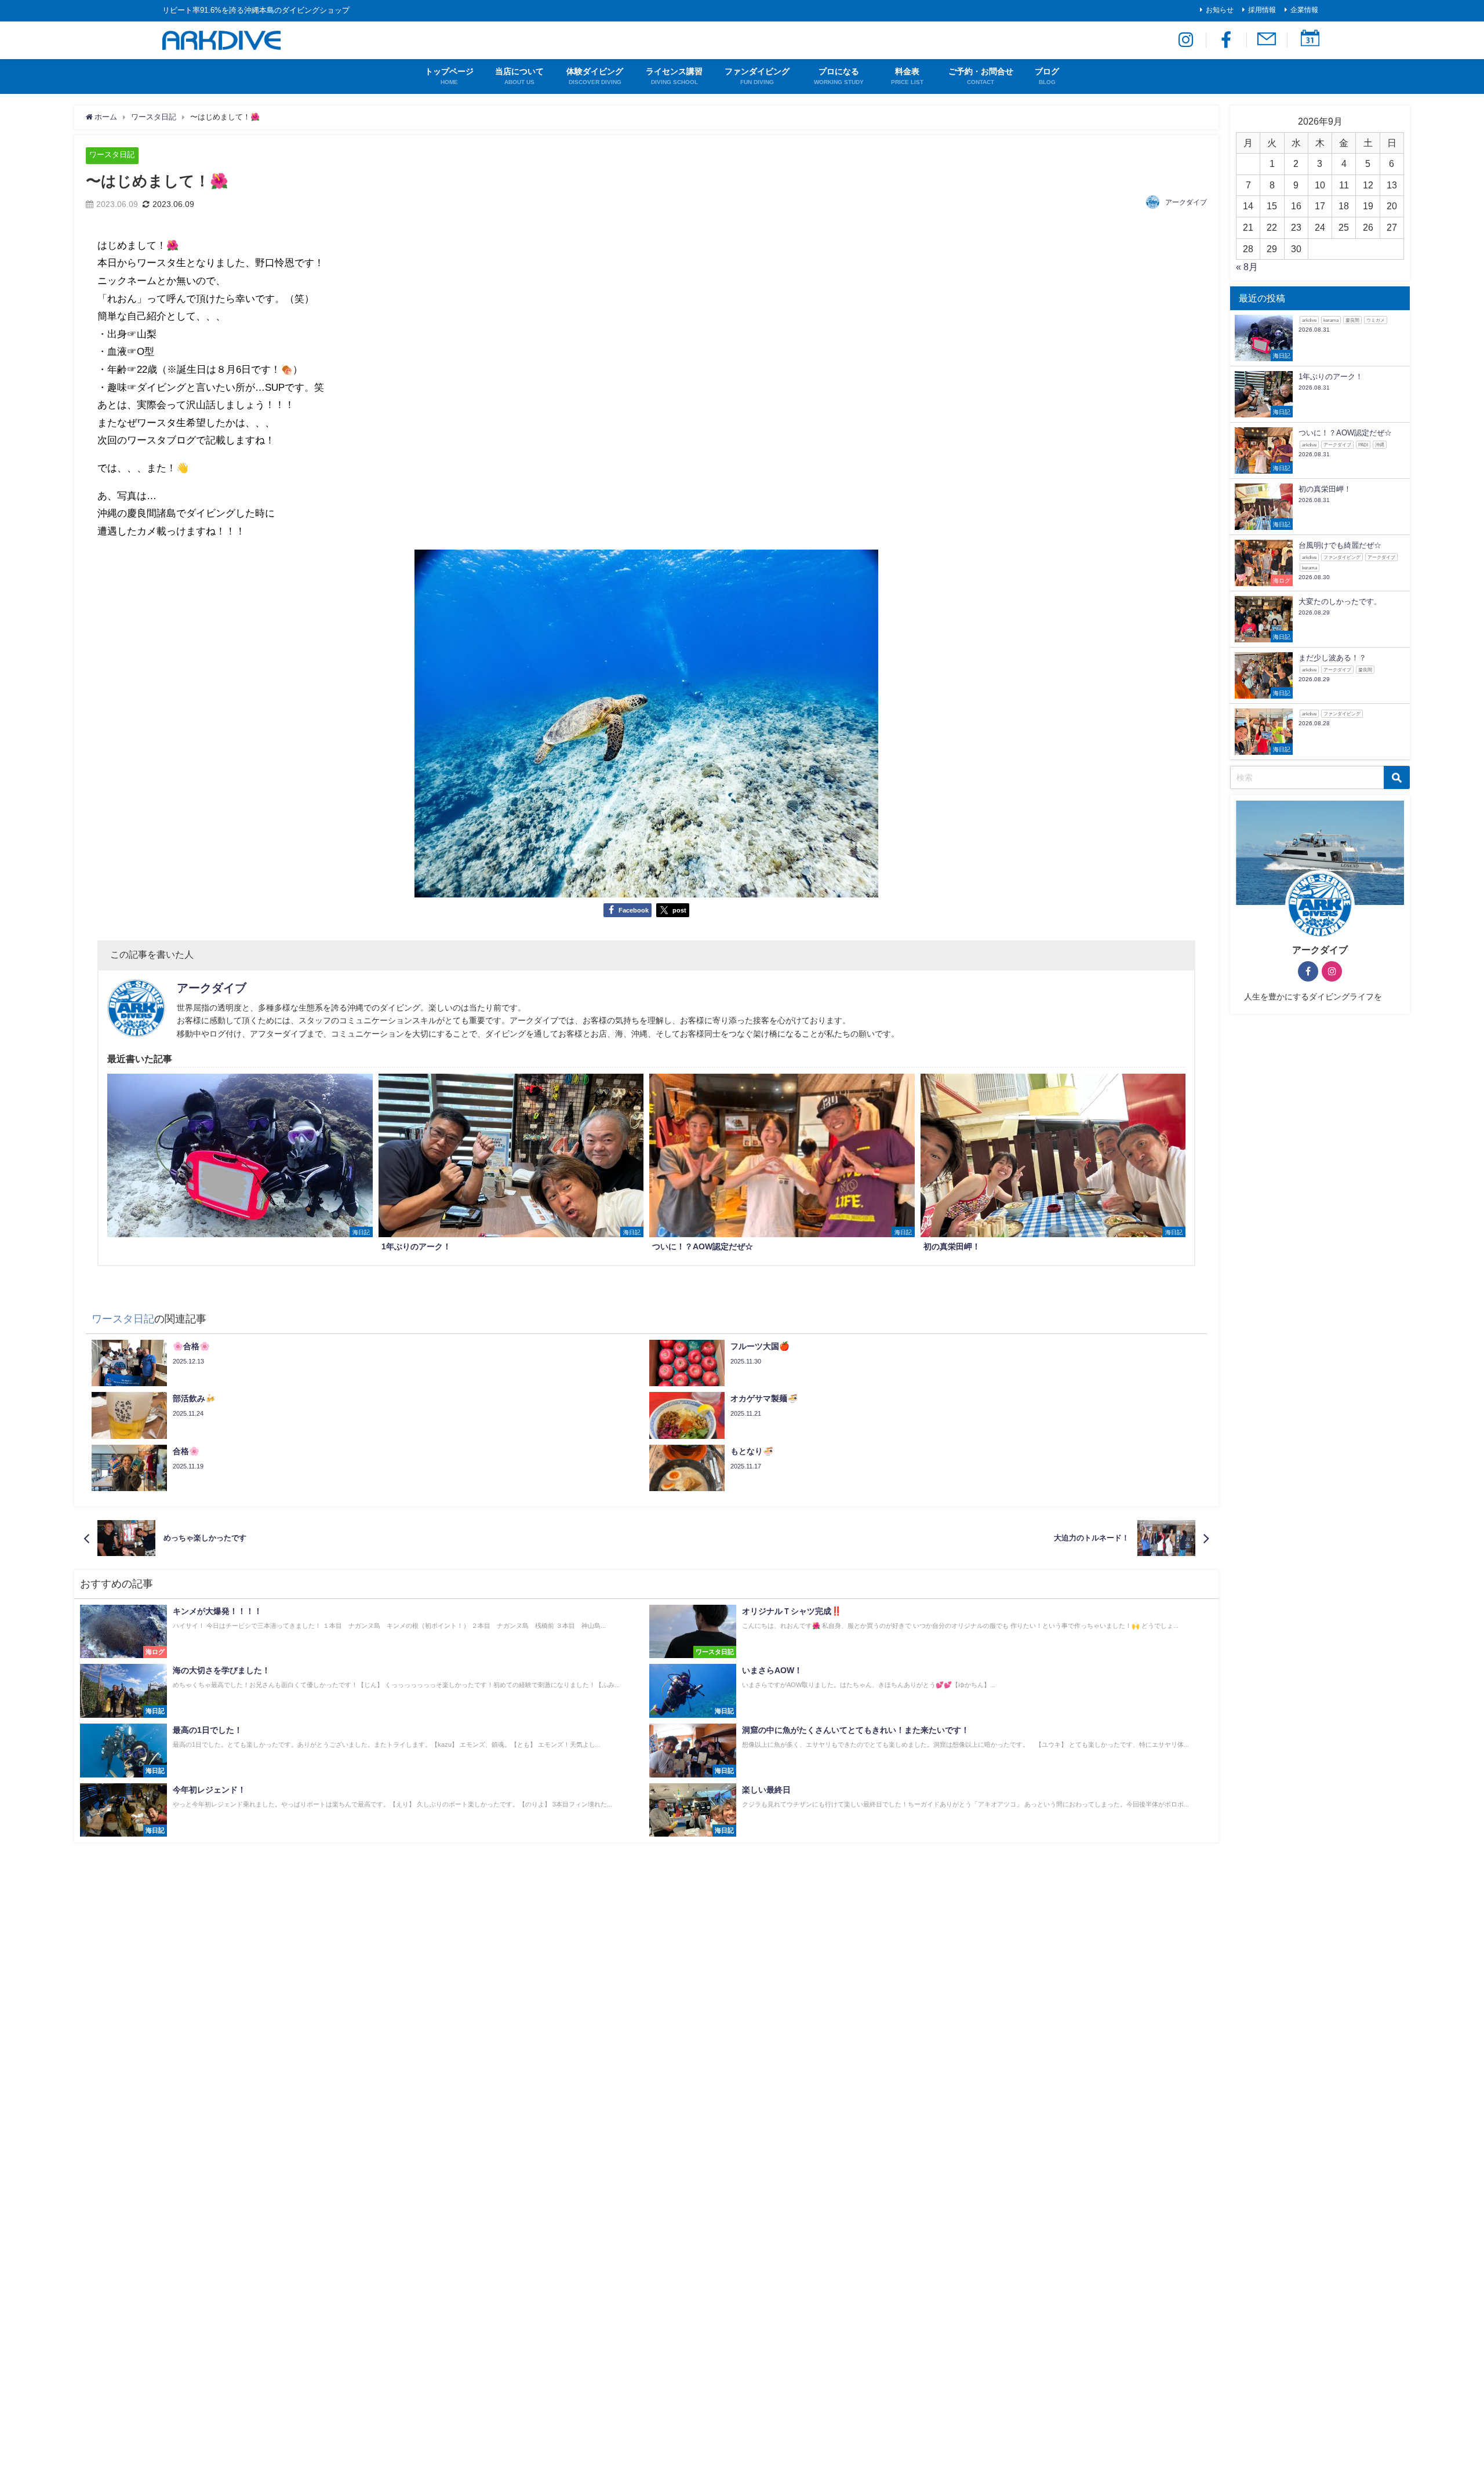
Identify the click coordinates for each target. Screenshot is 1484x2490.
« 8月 (1247, 267)
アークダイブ (1186, 202)
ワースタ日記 (112, 155)
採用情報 (1262, 10)
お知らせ (1220, 10)
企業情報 (1304, 10)
